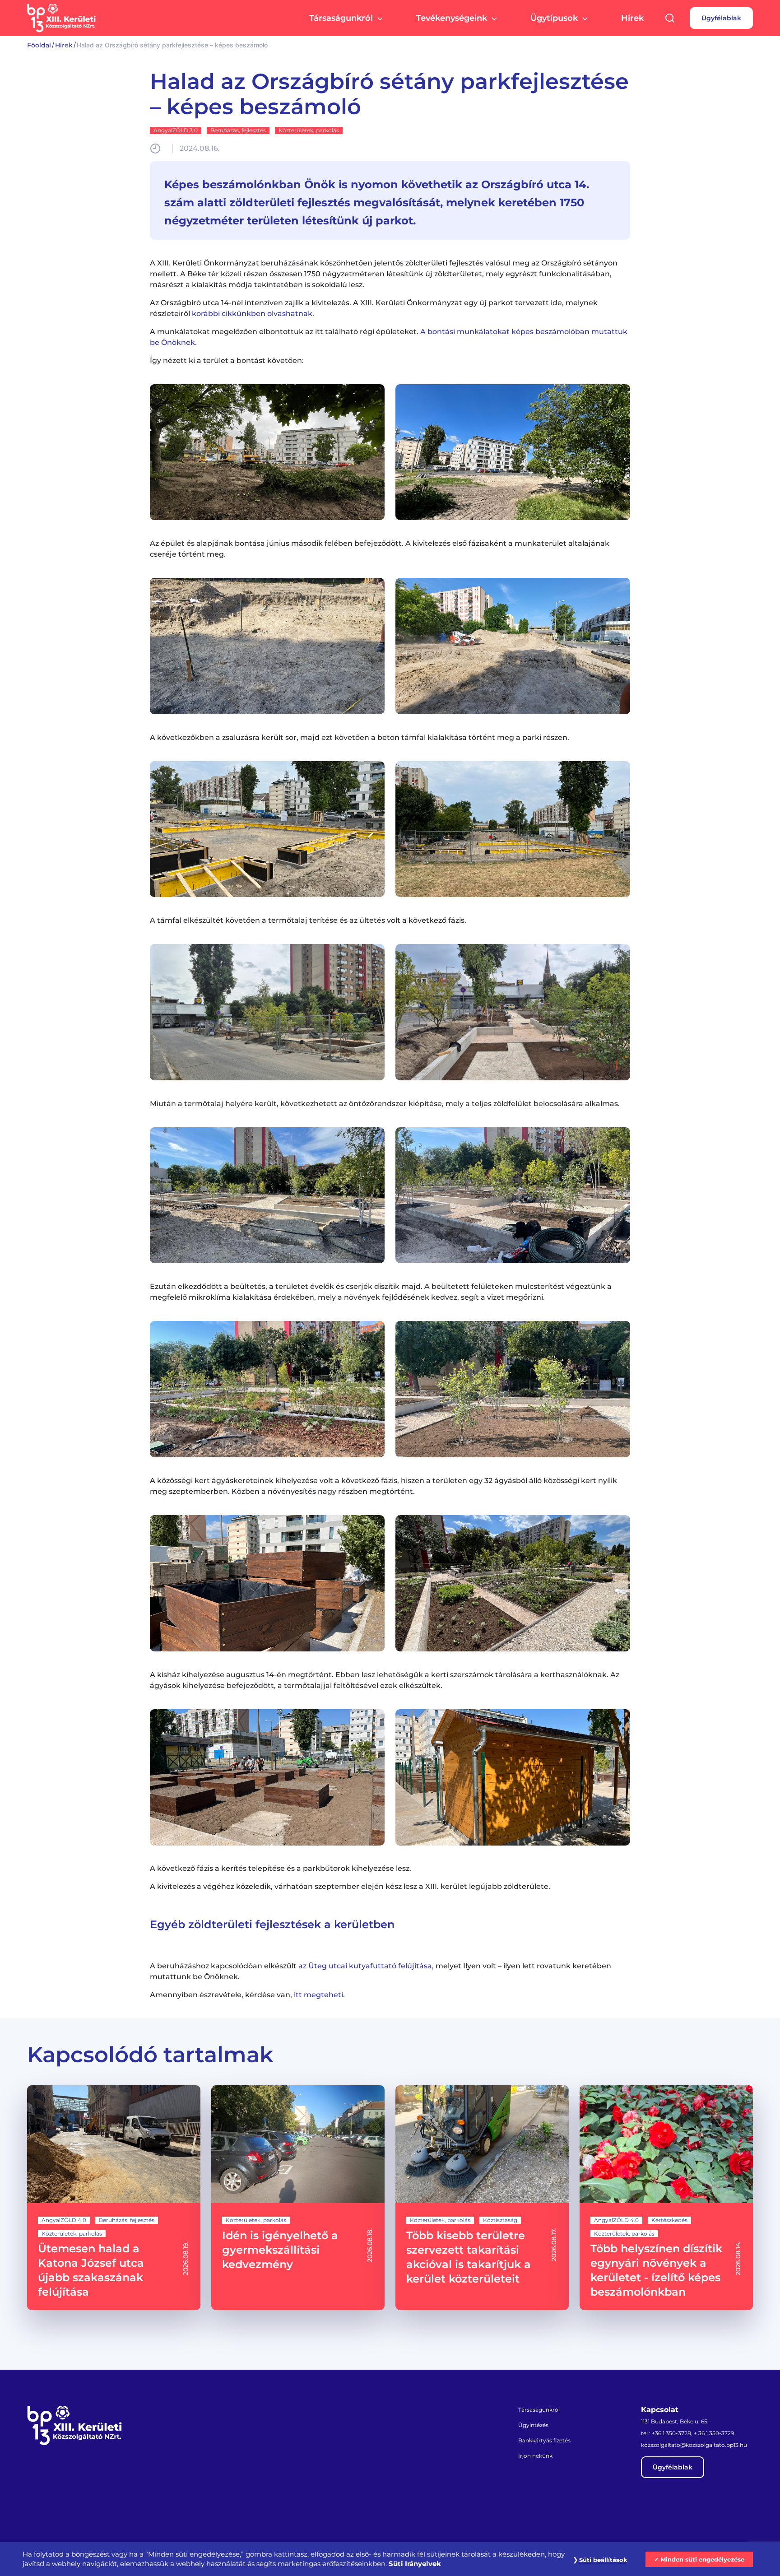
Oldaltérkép (442, 2512)
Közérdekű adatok (546, 2512)
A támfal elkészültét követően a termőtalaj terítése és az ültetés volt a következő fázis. (308, 920)
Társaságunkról (341, 18)
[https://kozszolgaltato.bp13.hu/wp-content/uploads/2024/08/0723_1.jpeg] (267, 829)
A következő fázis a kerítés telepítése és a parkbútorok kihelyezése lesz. (281, 1868)
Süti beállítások (603, 2560)
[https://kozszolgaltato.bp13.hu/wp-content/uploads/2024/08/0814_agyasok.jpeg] (267, 1777)
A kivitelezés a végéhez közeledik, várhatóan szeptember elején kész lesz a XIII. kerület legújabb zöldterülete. (350, 1886)
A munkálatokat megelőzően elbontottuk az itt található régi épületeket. (389, 337)
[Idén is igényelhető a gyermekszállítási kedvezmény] (298, 2198)
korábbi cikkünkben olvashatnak (251, 314)
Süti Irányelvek (415, 2564)
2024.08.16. (200, 148)
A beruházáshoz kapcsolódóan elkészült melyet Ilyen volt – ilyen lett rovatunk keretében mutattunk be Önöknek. (381, 1971)
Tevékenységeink (452, 18)
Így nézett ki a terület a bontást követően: (227, 360)
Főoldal (39, 45)
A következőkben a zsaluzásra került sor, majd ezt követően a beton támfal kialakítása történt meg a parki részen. (360, 737)
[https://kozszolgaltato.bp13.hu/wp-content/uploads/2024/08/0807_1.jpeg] (267, 1583)
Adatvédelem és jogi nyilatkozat (110, 2512)
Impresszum (489, 2512)
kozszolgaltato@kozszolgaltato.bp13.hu (694, 2445)
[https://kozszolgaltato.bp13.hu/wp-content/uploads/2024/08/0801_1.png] (267, 1012)
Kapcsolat (660, 2410)
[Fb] (35, 2471)
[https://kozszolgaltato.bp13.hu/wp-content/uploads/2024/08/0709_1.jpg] (267, 646)
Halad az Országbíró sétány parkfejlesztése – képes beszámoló (389, 94)
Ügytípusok (554, 18)
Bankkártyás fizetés (544, 2440)
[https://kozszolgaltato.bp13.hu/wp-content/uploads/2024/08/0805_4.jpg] (267, 1389)
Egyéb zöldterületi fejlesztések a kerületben (272, 1924)
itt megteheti (318, 1995)
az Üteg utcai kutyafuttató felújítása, (366, 1966)
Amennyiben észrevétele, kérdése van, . (247, 1995)
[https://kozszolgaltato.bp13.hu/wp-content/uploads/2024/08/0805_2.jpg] (267, 1195)
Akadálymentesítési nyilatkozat (627, 2512)
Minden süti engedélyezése (702, 2559)
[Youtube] (56, 2471)
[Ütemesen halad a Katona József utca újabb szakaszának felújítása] (114, 2198)
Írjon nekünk (535, 2456)
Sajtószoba (699, 2512)
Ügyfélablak (721, 18)
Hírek (632, 18)
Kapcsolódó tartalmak (150, 2055)
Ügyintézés (533, 2425)
